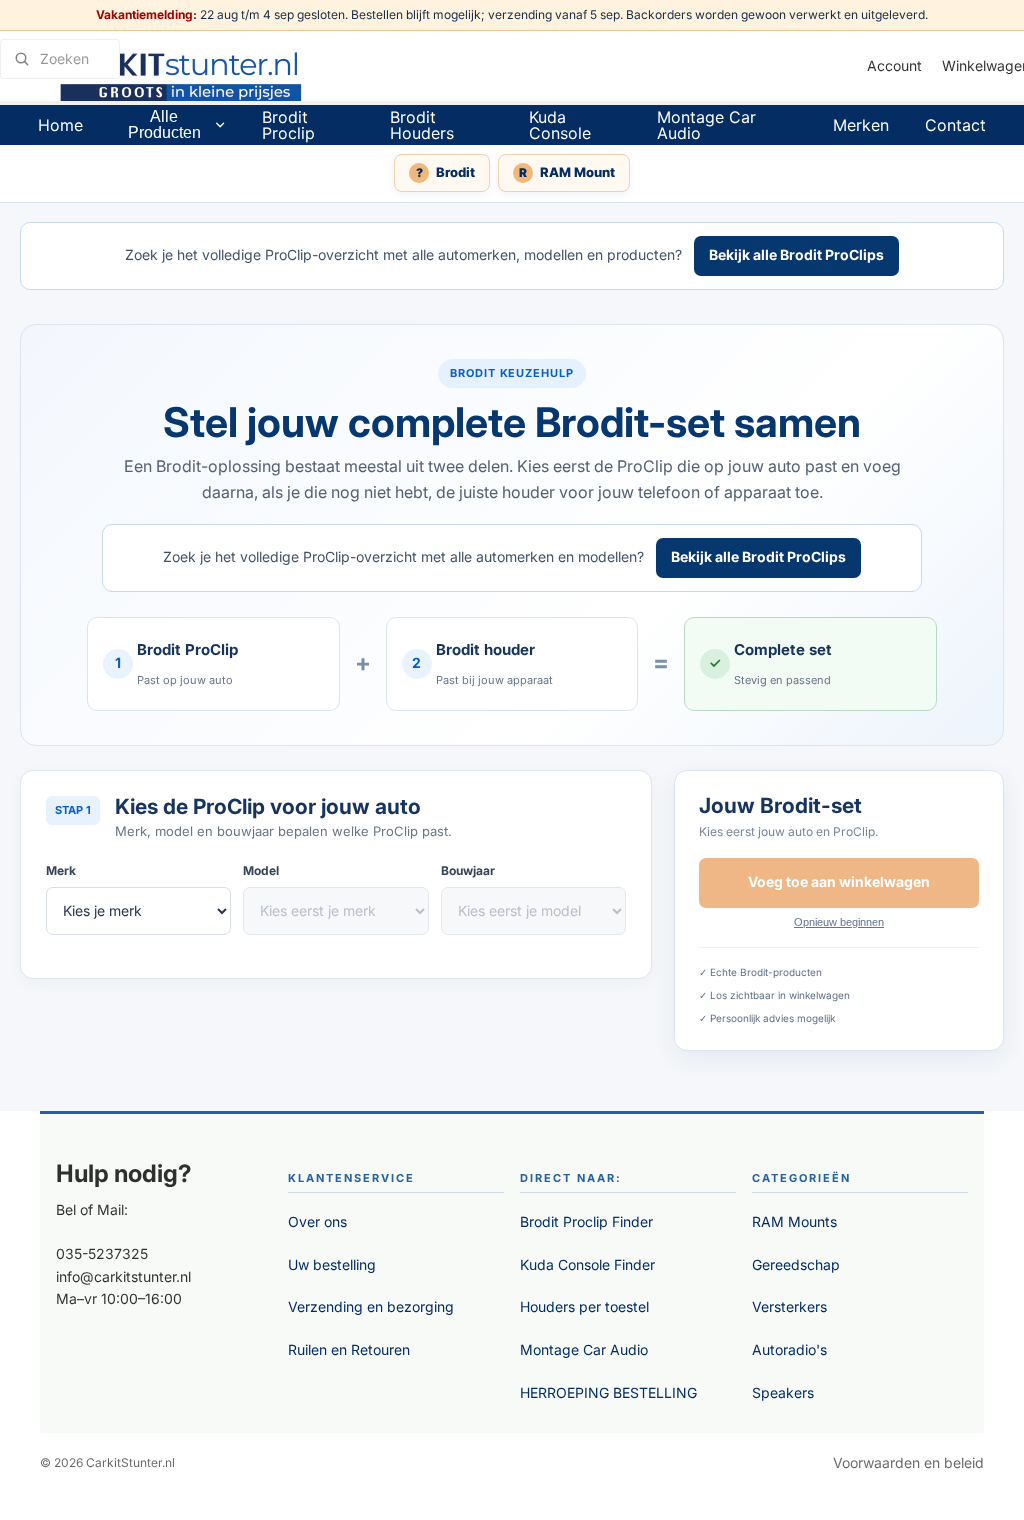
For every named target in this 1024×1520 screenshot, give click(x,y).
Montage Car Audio (706, 125)
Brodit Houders (422, 125)
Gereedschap (796, 1264)
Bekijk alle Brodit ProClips (796, 254)
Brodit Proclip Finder (586, 1221)
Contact (955, 125)
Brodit (446, 172)
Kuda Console (560, 125)
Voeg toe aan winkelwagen (839, 881)
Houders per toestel (584, 1306)
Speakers (783, 1392)
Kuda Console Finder (587, 1264)
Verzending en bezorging (371, 1306)
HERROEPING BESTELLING (608, 1392)
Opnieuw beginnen (839, 922)
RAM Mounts (794, 1221)
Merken (861, 125)
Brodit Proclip (288, 125)
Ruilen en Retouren (349, 1349)
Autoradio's (789, 1349)
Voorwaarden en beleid (908, 1462)
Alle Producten (164, 124)
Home (60, 125)
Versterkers (789, 1306)
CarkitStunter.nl (130, 1462)
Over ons (317, 1221)
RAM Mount (567, 172)
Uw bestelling (332, 1264)
